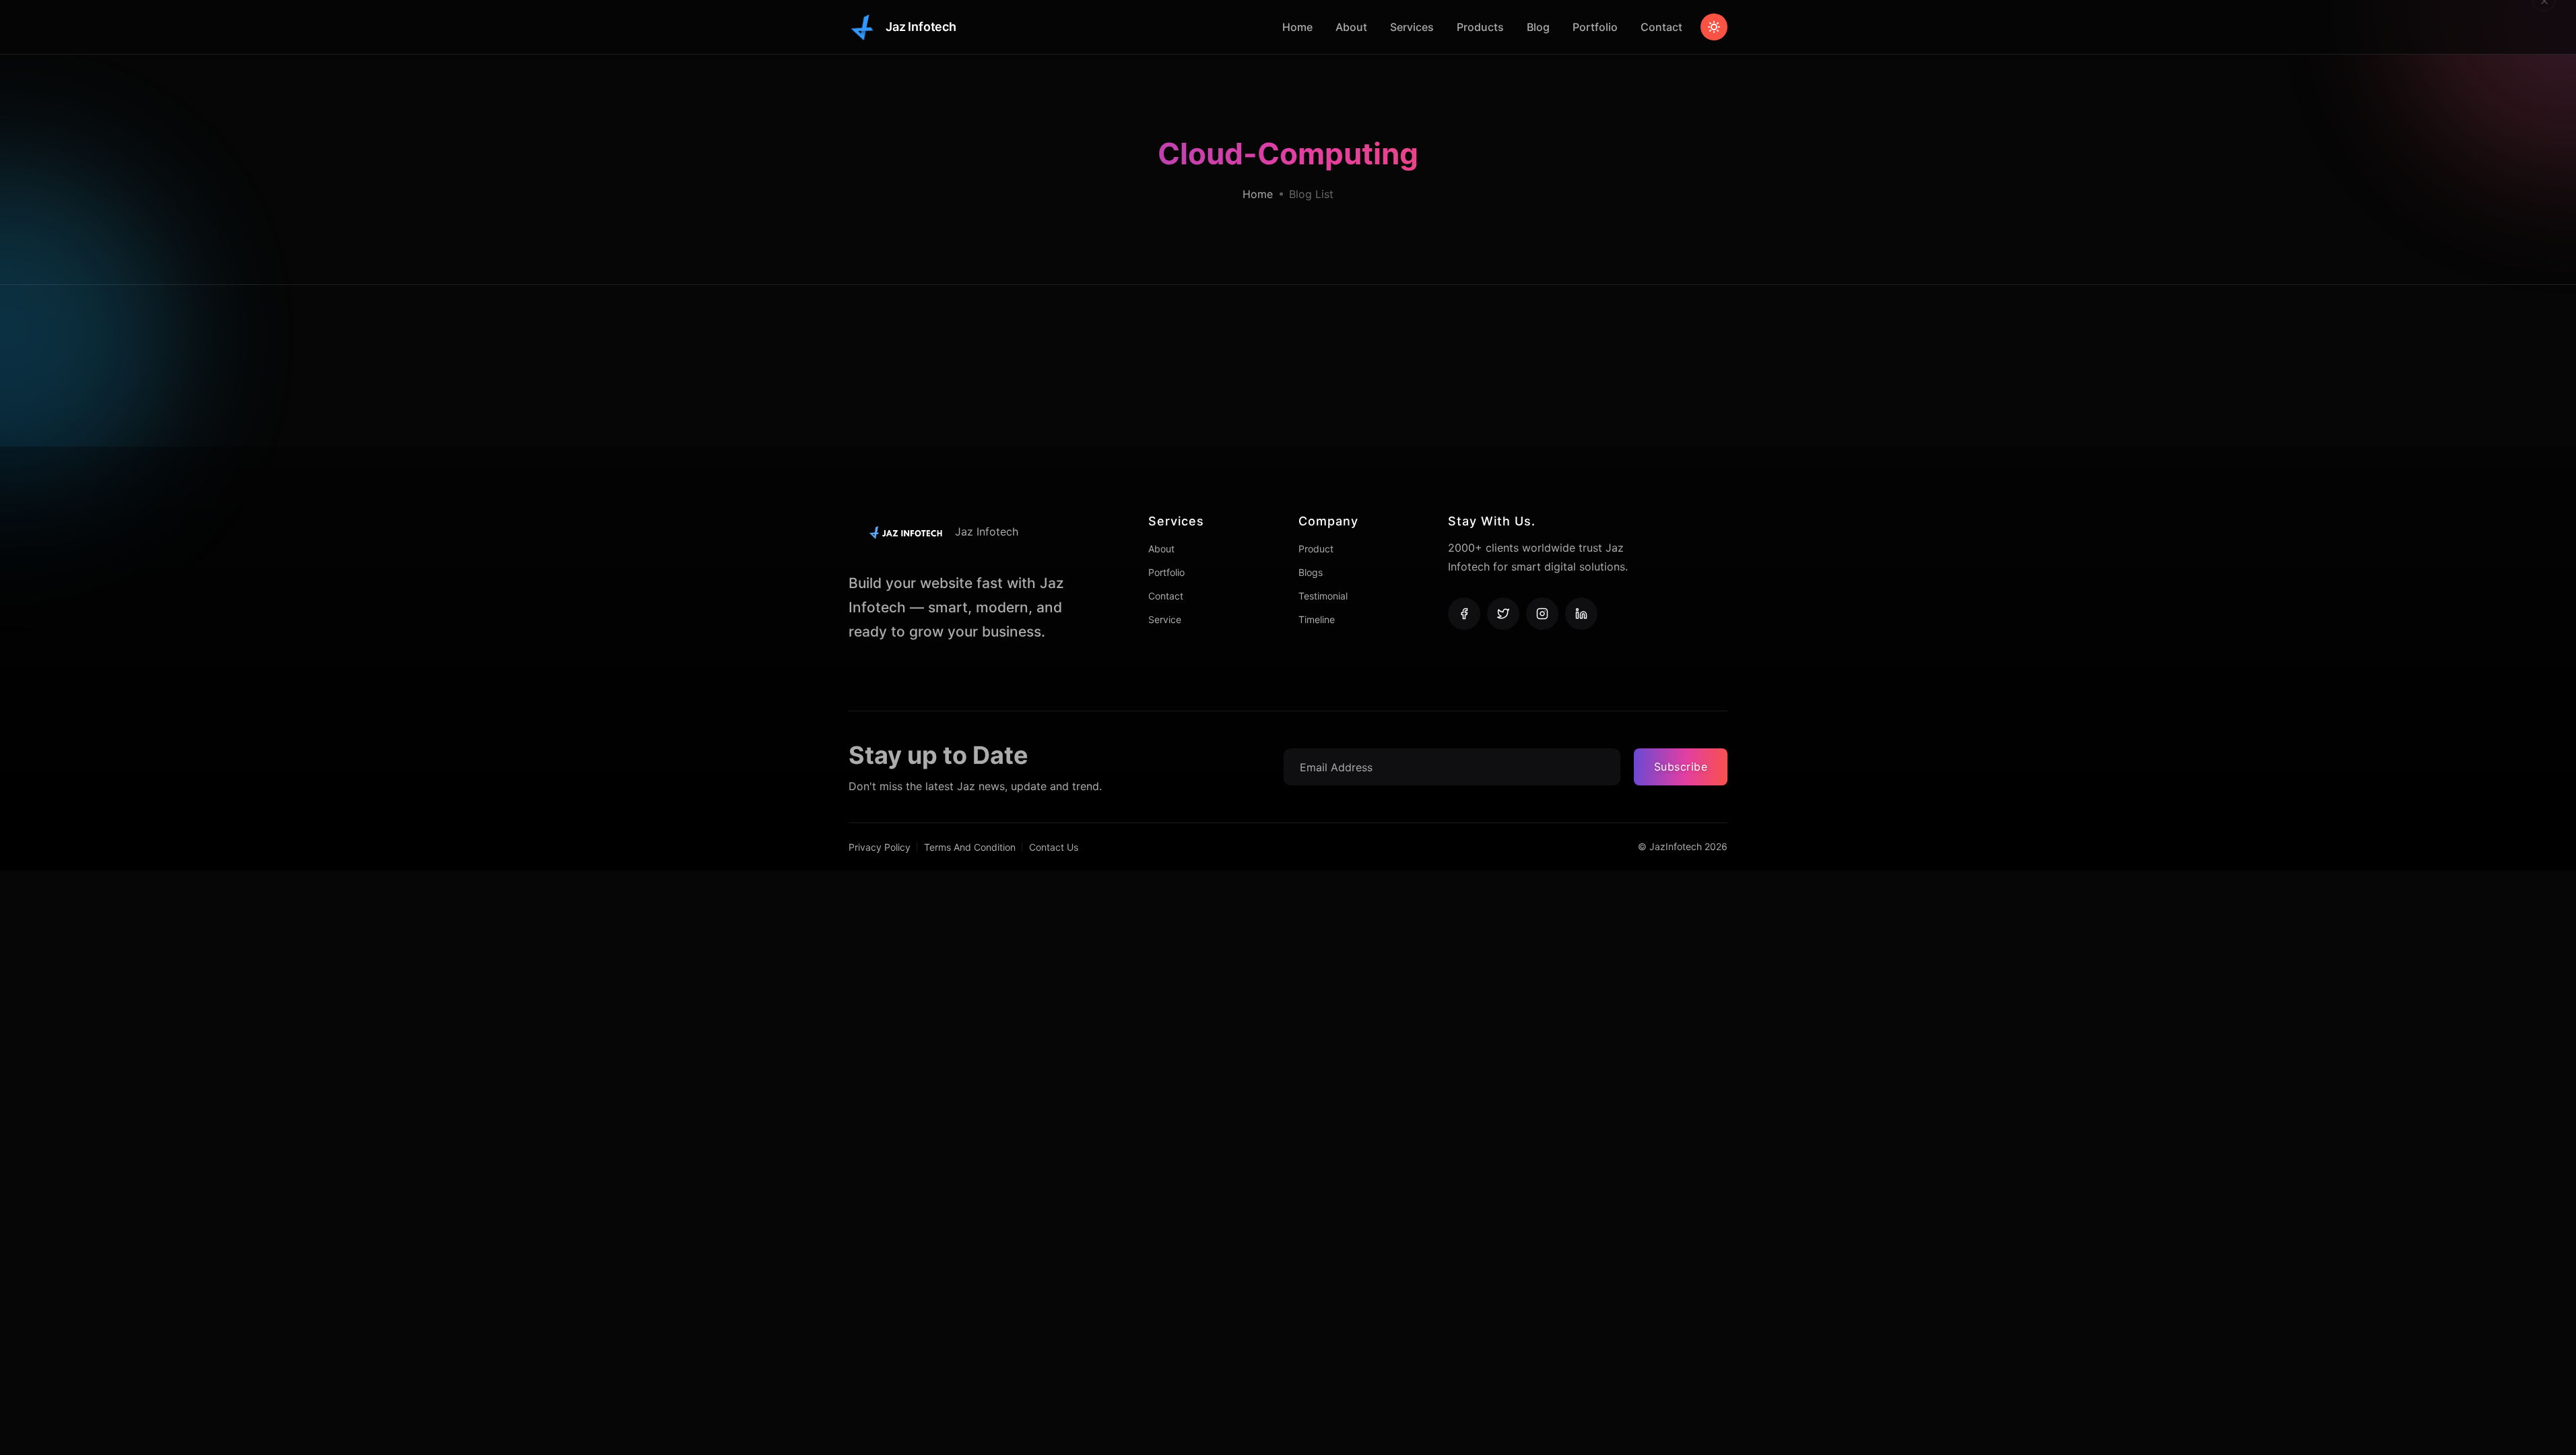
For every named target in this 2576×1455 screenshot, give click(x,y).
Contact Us (1054, 847)
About (1351, 27)
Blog (1538, 27)
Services (1412, 27)
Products (1480, 27)
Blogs (1311, 572)
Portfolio (1595, 27)
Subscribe (1681, 767)
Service (1165, 619)
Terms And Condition (970, 847)
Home (1297, 27)
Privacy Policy (880, 847)
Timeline (1317, 619)
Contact (1661, 27)
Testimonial (1323, 596)
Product (1316, 549)
